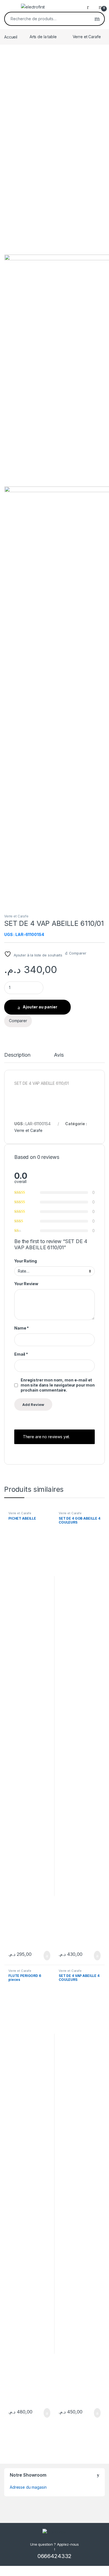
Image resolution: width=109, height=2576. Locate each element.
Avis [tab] (59, 1055)
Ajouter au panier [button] (44, 1956)
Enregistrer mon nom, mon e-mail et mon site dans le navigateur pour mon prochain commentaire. (58, 1385)
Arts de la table (43, 37)
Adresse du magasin (28, 2487)
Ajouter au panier (40, 1007)
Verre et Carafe (87, 37)
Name (22, 1328)
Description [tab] (17, 1055)
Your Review (26, 1284)
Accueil (11, 37)
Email (21, 1354)
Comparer (78, 953)
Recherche (97, 19)
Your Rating (25, 1261)
